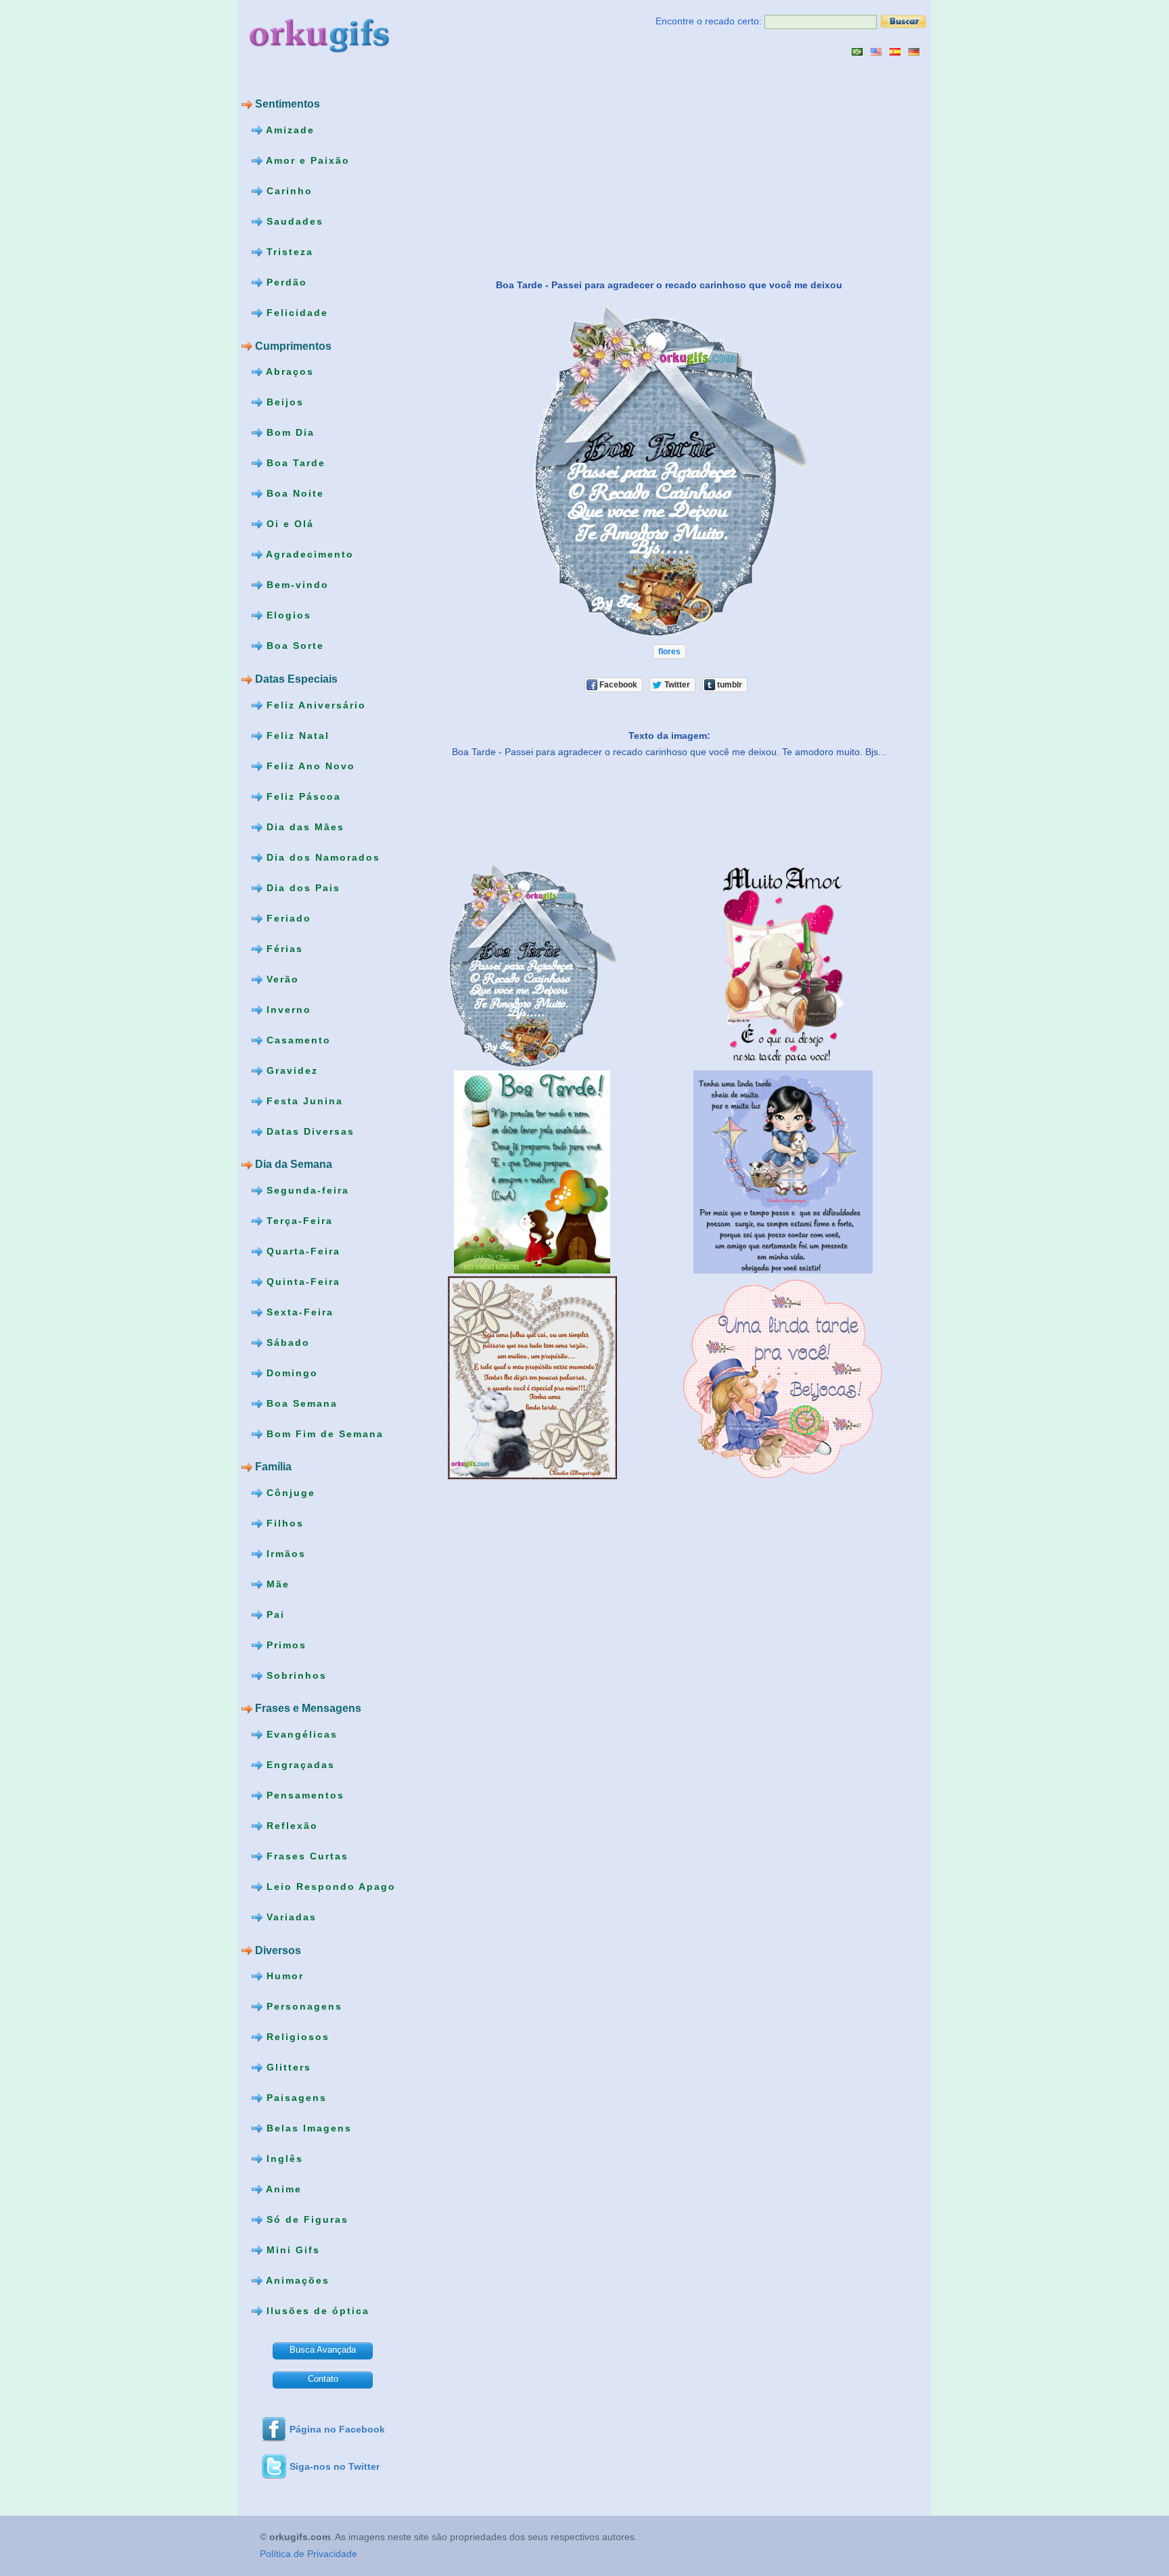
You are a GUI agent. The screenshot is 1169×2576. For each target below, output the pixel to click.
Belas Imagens (307, 2128)
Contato (323, 2379)
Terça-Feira (298, 1220)
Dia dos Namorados (321, 857)
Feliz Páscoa (302, 796)
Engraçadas (299, 1765)
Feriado (287, 918)
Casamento (297, 1039)
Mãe (276, 1584)
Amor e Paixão (306, 160)
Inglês (283, 2159)
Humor (283, 1976)
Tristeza (288, 252)
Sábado (286, 1342)
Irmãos (284, 1554)
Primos (284, 1645)
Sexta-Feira (298, 1311)
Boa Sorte (293, 646)
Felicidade (295, 313)
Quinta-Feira (301, 1281)
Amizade (289, 130)
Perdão (285, 282)
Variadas (290, 1917)
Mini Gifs (291, 2250)
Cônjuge (289, 1493)
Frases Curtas (305, 1856)
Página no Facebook (337, 2429)
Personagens (302, 2006)
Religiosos (296, 2037)
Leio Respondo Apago (329, 1886)
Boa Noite (293, 493)
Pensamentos (303, 1795)
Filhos (283, 1523)
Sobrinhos (295, 1675)
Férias (283, 948)
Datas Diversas (308, 1131)
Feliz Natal (296, 735)
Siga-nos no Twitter (335, 2466)
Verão (281, 978)
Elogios (287, 615)
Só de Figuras (305, 2219)
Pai (274, 1614)
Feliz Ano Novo (309, 765)
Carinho (288, 191)
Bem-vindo (296, 585)
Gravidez (290, 1070)
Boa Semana (300, 1403)
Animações (296, 2280)
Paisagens (295, 2098)
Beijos (283, 402)
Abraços (288, 371)
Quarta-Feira (301, 1250)
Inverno (287, 1009)
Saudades (293, 221)
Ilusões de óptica (316, 2311)
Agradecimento (308, 554)
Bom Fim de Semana (323, 1433)
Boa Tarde (294, 463)
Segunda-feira (306, 1190)
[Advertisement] (531, 167)
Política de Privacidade (308, 2554)
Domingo (290, 1372)
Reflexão (290, 1826)
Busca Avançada (323, 2350)
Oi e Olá (288, 524)
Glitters (287, 2067)
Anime (282, 2189)
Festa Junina (303, 1100)
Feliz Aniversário (314, 704)
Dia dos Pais (301, 887)
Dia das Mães (303, 826)
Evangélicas (300, 1734)
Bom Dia (289, 432)
